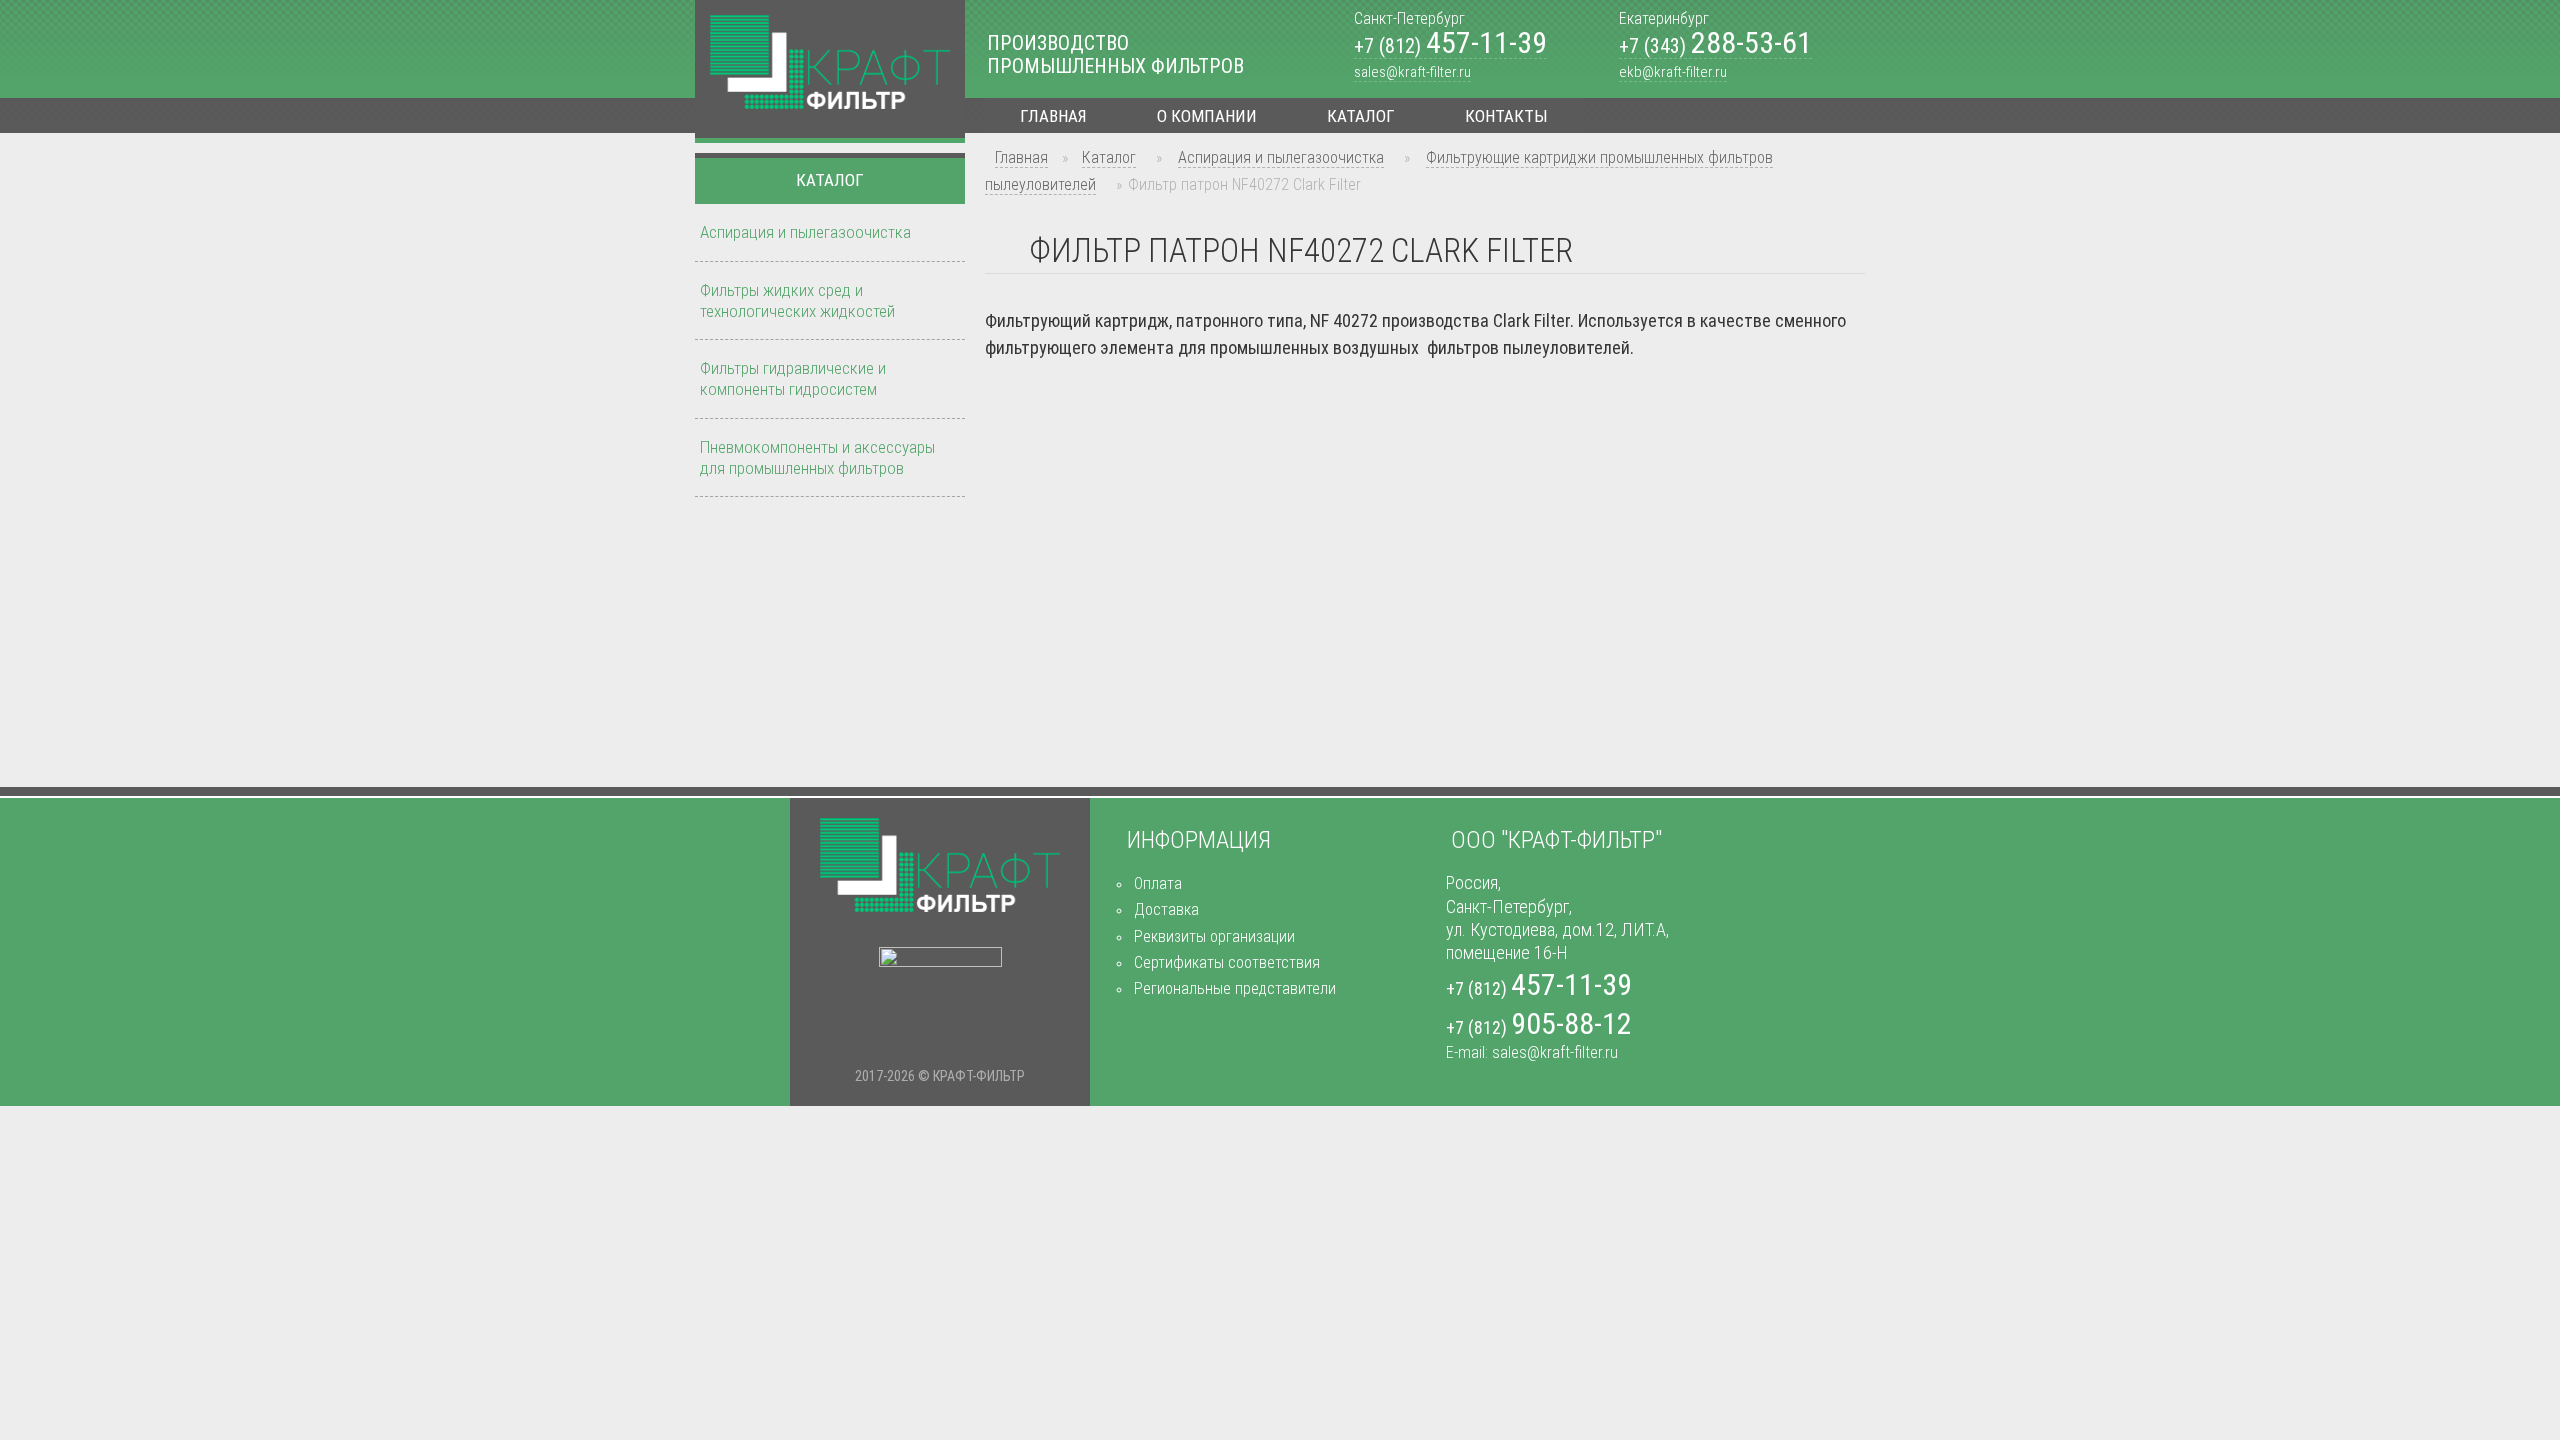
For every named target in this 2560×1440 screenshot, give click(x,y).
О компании (1207, 116)
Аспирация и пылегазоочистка (1281, 157)
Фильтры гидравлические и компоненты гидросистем (793, 378)
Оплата (1158, 883)
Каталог (1361, 116)
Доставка (1166, 909)
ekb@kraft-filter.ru (1673, 72)
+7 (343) (1715, 46)
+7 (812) (1450, 46)
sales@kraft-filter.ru (1412, 72)
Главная (1053, 116)
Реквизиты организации (1214, 936)
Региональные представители (1235, 988)
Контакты (1506, 116)
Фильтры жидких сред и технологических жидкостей (797, 300)
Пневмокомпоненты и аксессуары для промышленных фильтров (817, 457)
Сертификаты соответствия (1227, 962)
